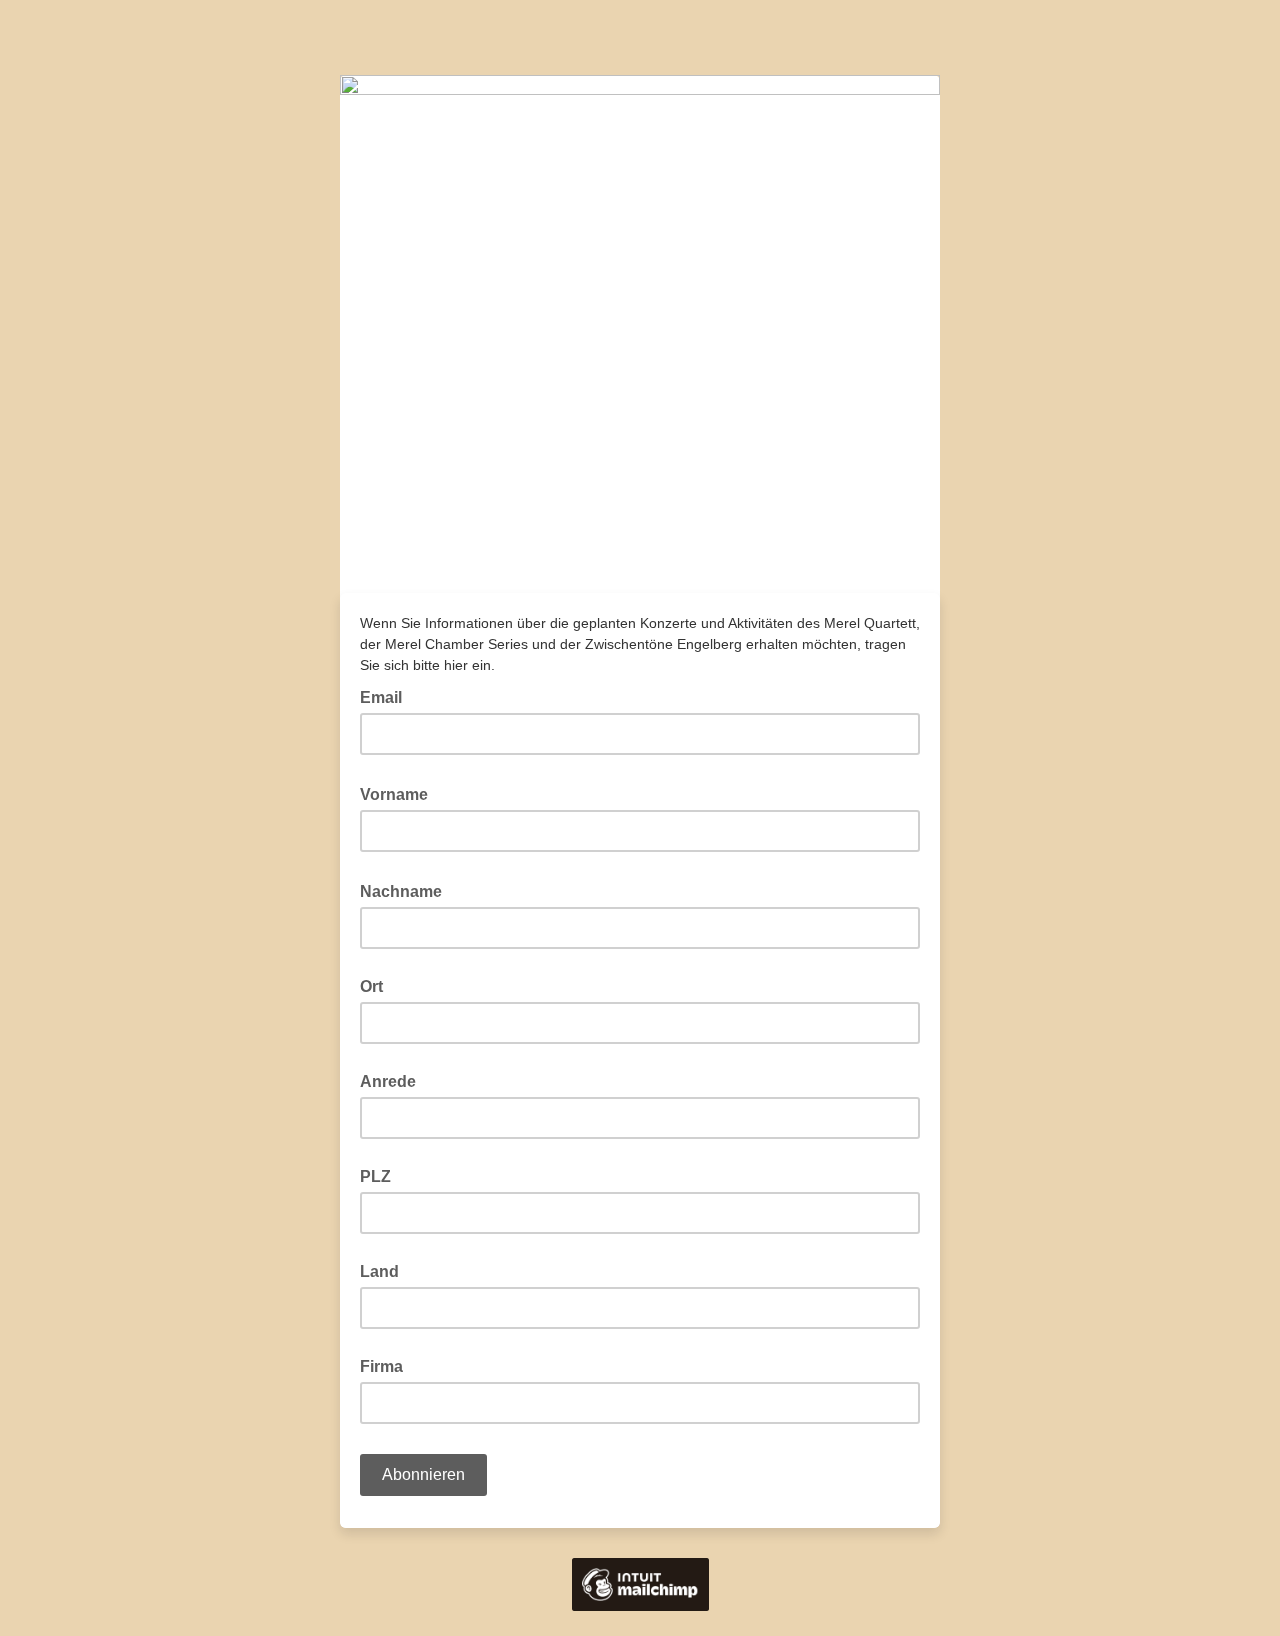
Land (379, 1271)
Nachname (407, 890)
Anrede (388, 1081)
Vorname (400, 793)
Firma (381, 1366)
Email (387, 696)
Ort (371, 986)
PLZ (375, 1176)
